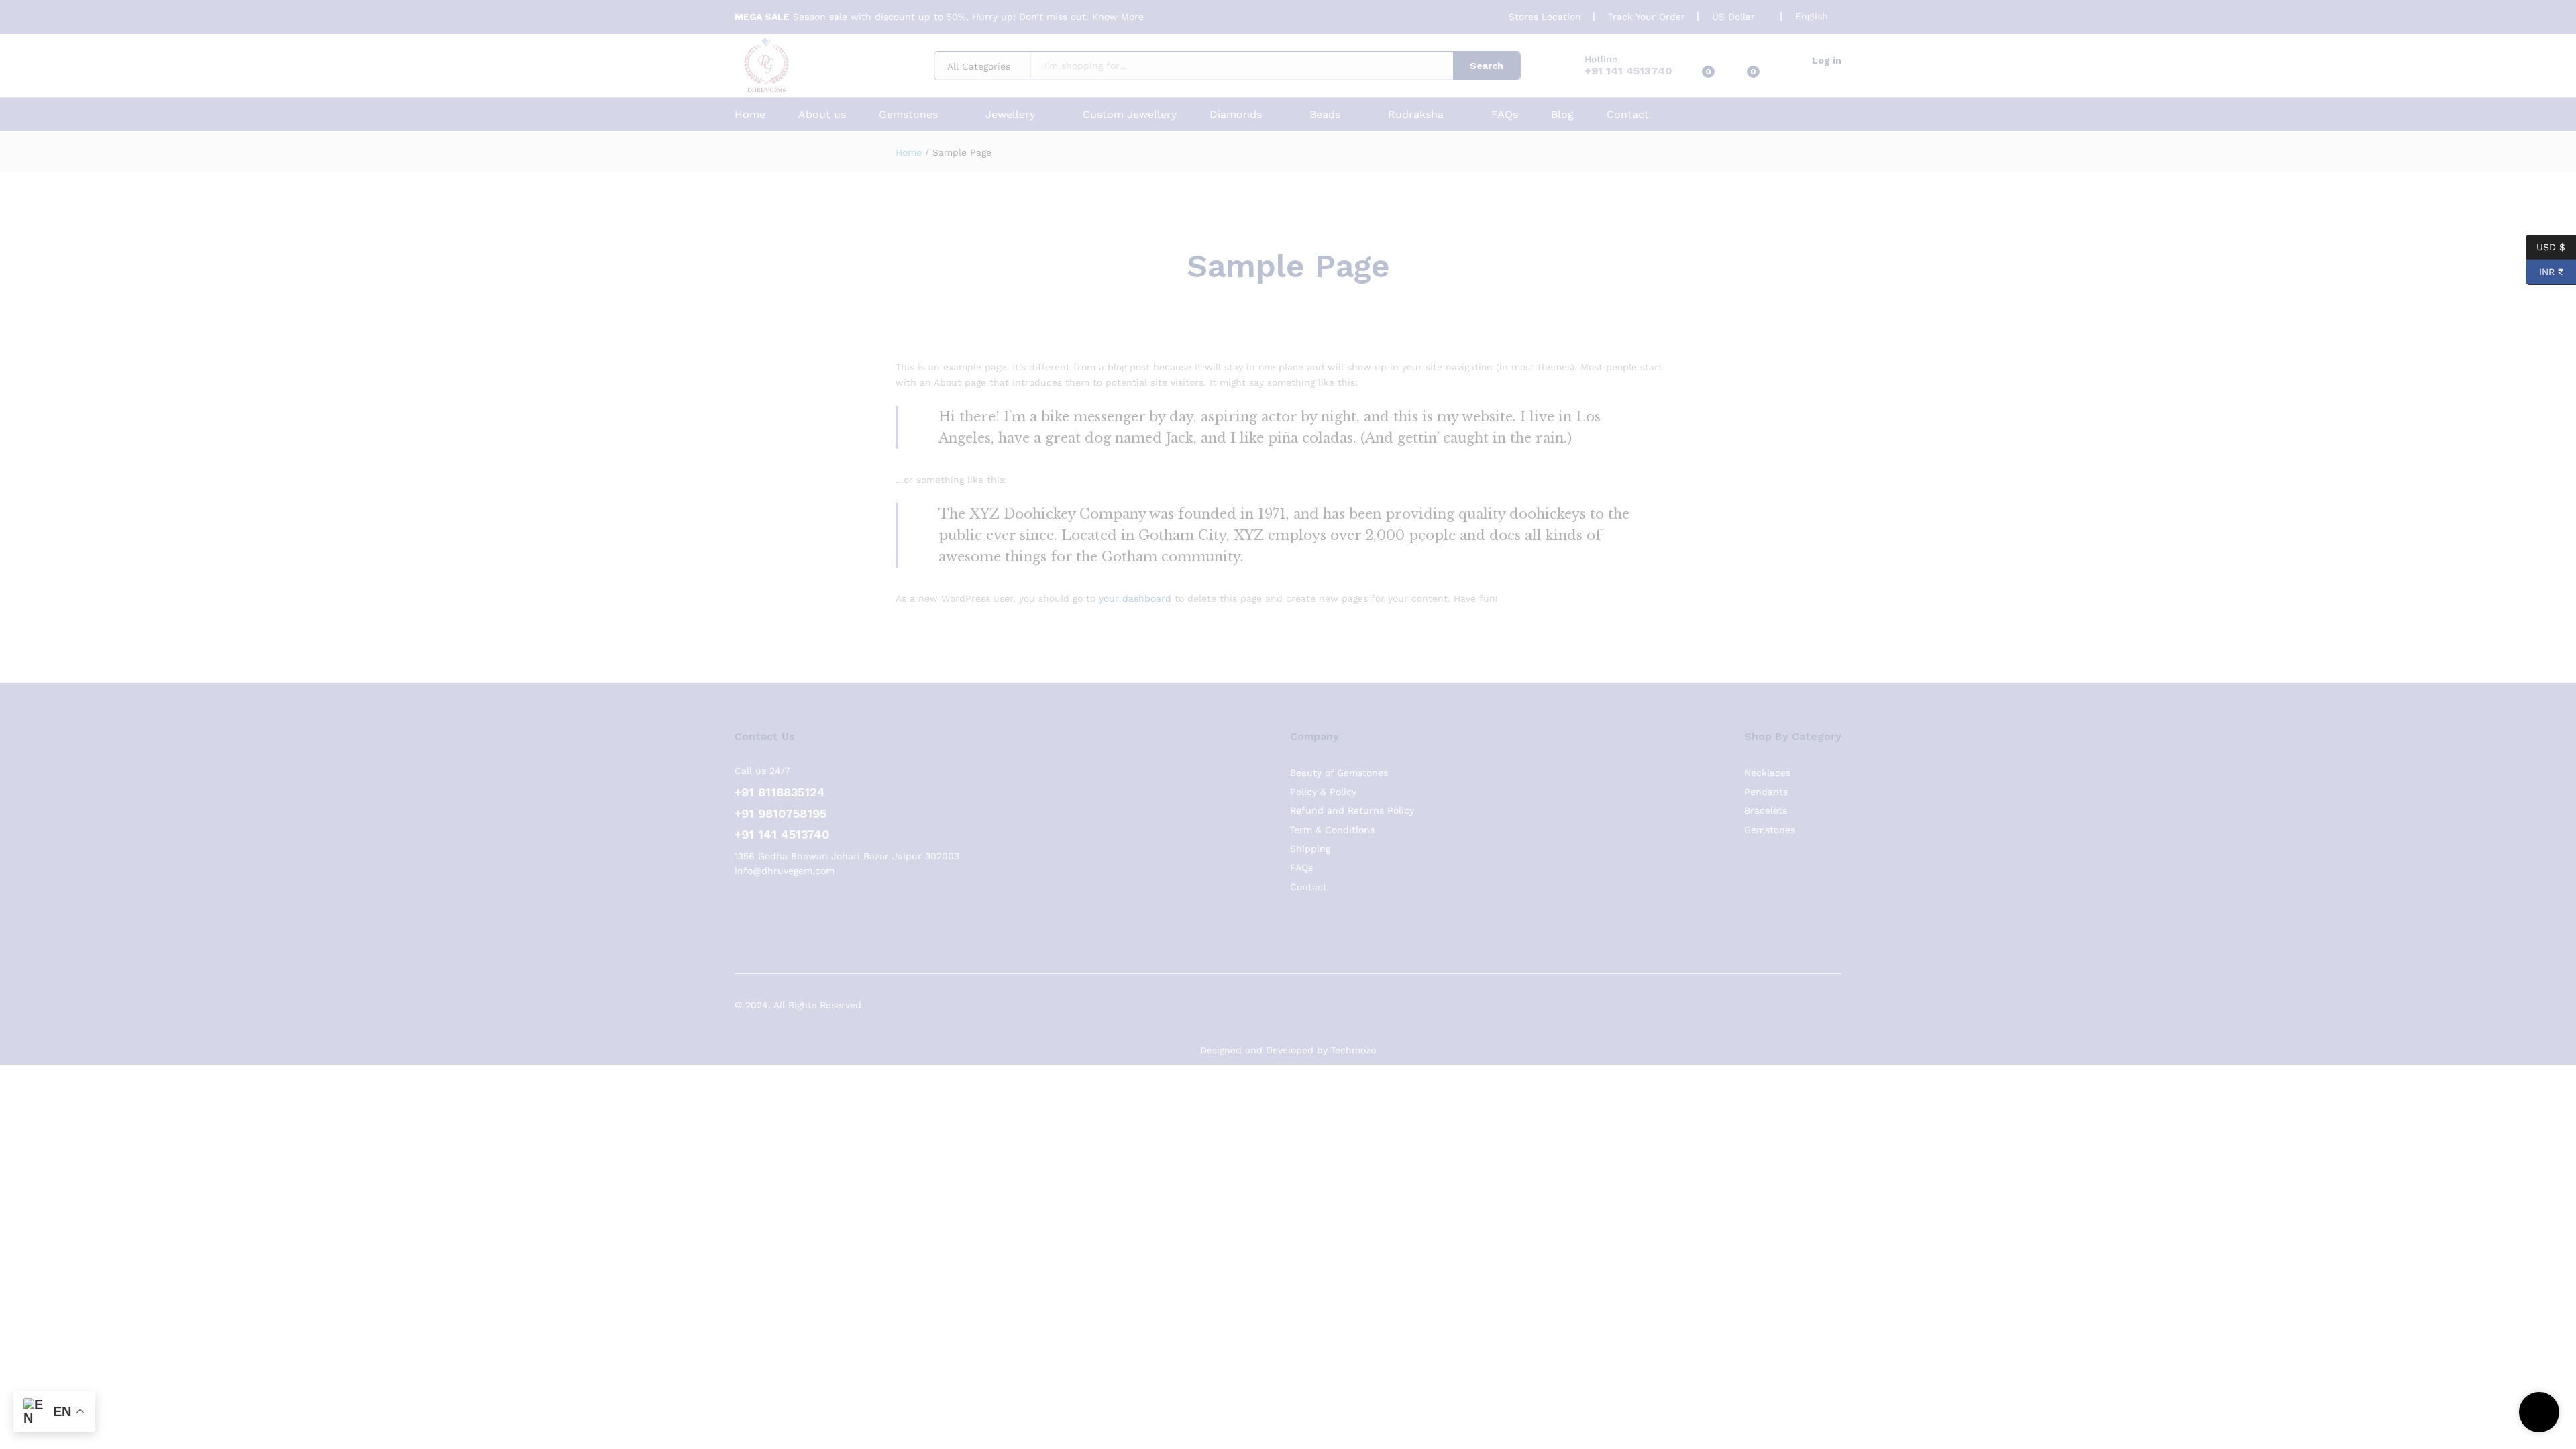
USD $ (2551, 246)
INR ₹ (2544, 272)
